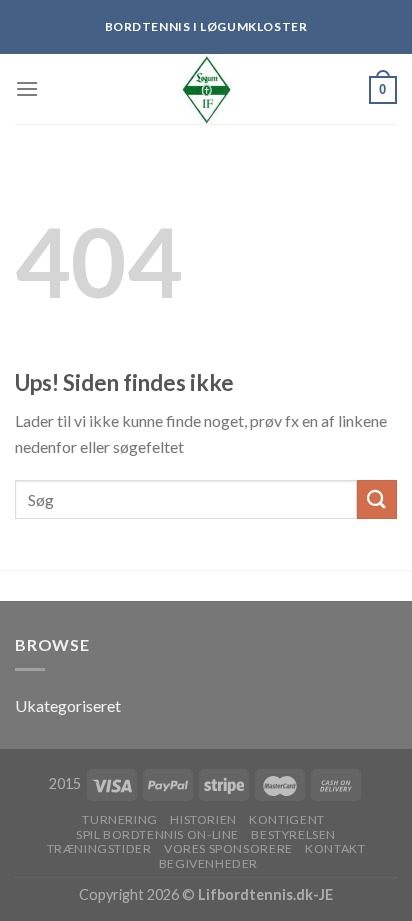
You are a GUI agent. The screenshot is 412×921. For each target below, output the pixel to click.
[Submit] (377, 499)
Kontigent (287, 819)
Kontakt (335, 848)
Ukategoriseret (68, 705)
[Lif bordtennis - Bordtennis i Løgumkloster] (206, 89)
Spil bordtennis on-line (157, 834)
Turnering (120, 819)
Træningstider (99, 848)
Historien (203, 819)
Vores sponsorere (228, 848)
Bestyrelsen (293, 834)
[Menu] (27, 88)
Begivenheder (208, 863)
